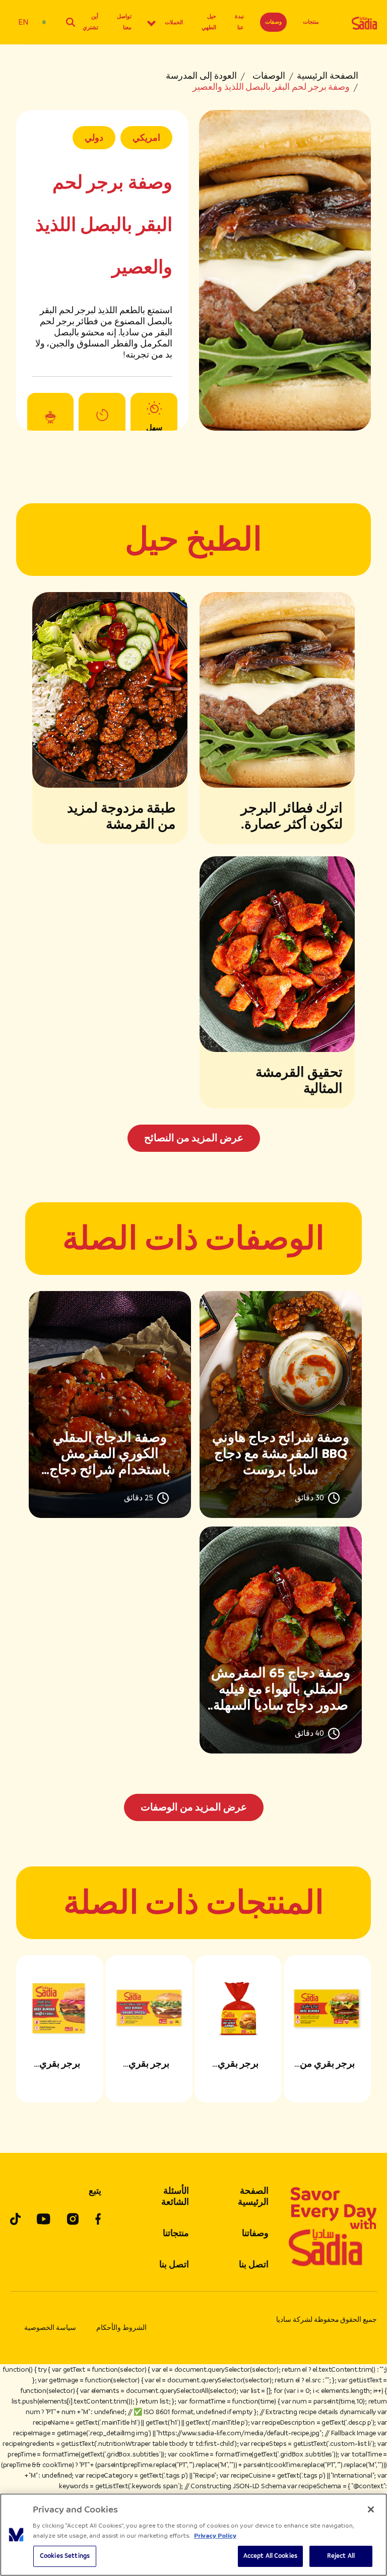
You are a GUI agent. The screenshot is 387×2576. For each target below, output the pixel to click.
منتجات (311, 22)
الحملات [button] (174, 22)
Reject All (341, 2556)
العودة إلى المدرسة (201, 76)
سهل (154, 428)
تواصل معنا (124, 22)
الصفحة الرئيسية (328, 76)
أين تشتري (90, 22)
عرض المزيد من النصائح (194, 1138)
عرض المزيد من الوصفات (194, 1807)
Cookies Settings (65, 2556)
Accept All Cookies (270, 2556)
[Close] (371, 2509)
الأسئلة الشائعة (175, 2196)
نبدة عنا (239, 22)
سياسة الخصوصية (50, 2328)
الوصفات (269, 76)
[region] (193, 2535)
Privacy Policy (215, 2536)
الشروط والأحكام (121, 2328)
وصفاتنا (255, 2233)
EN (23, 22)
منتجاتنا (176, 2233)
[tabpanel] (193, 1556)
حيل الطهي (209, 22)
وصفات (273, 22)
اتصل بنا (254, 2264)
